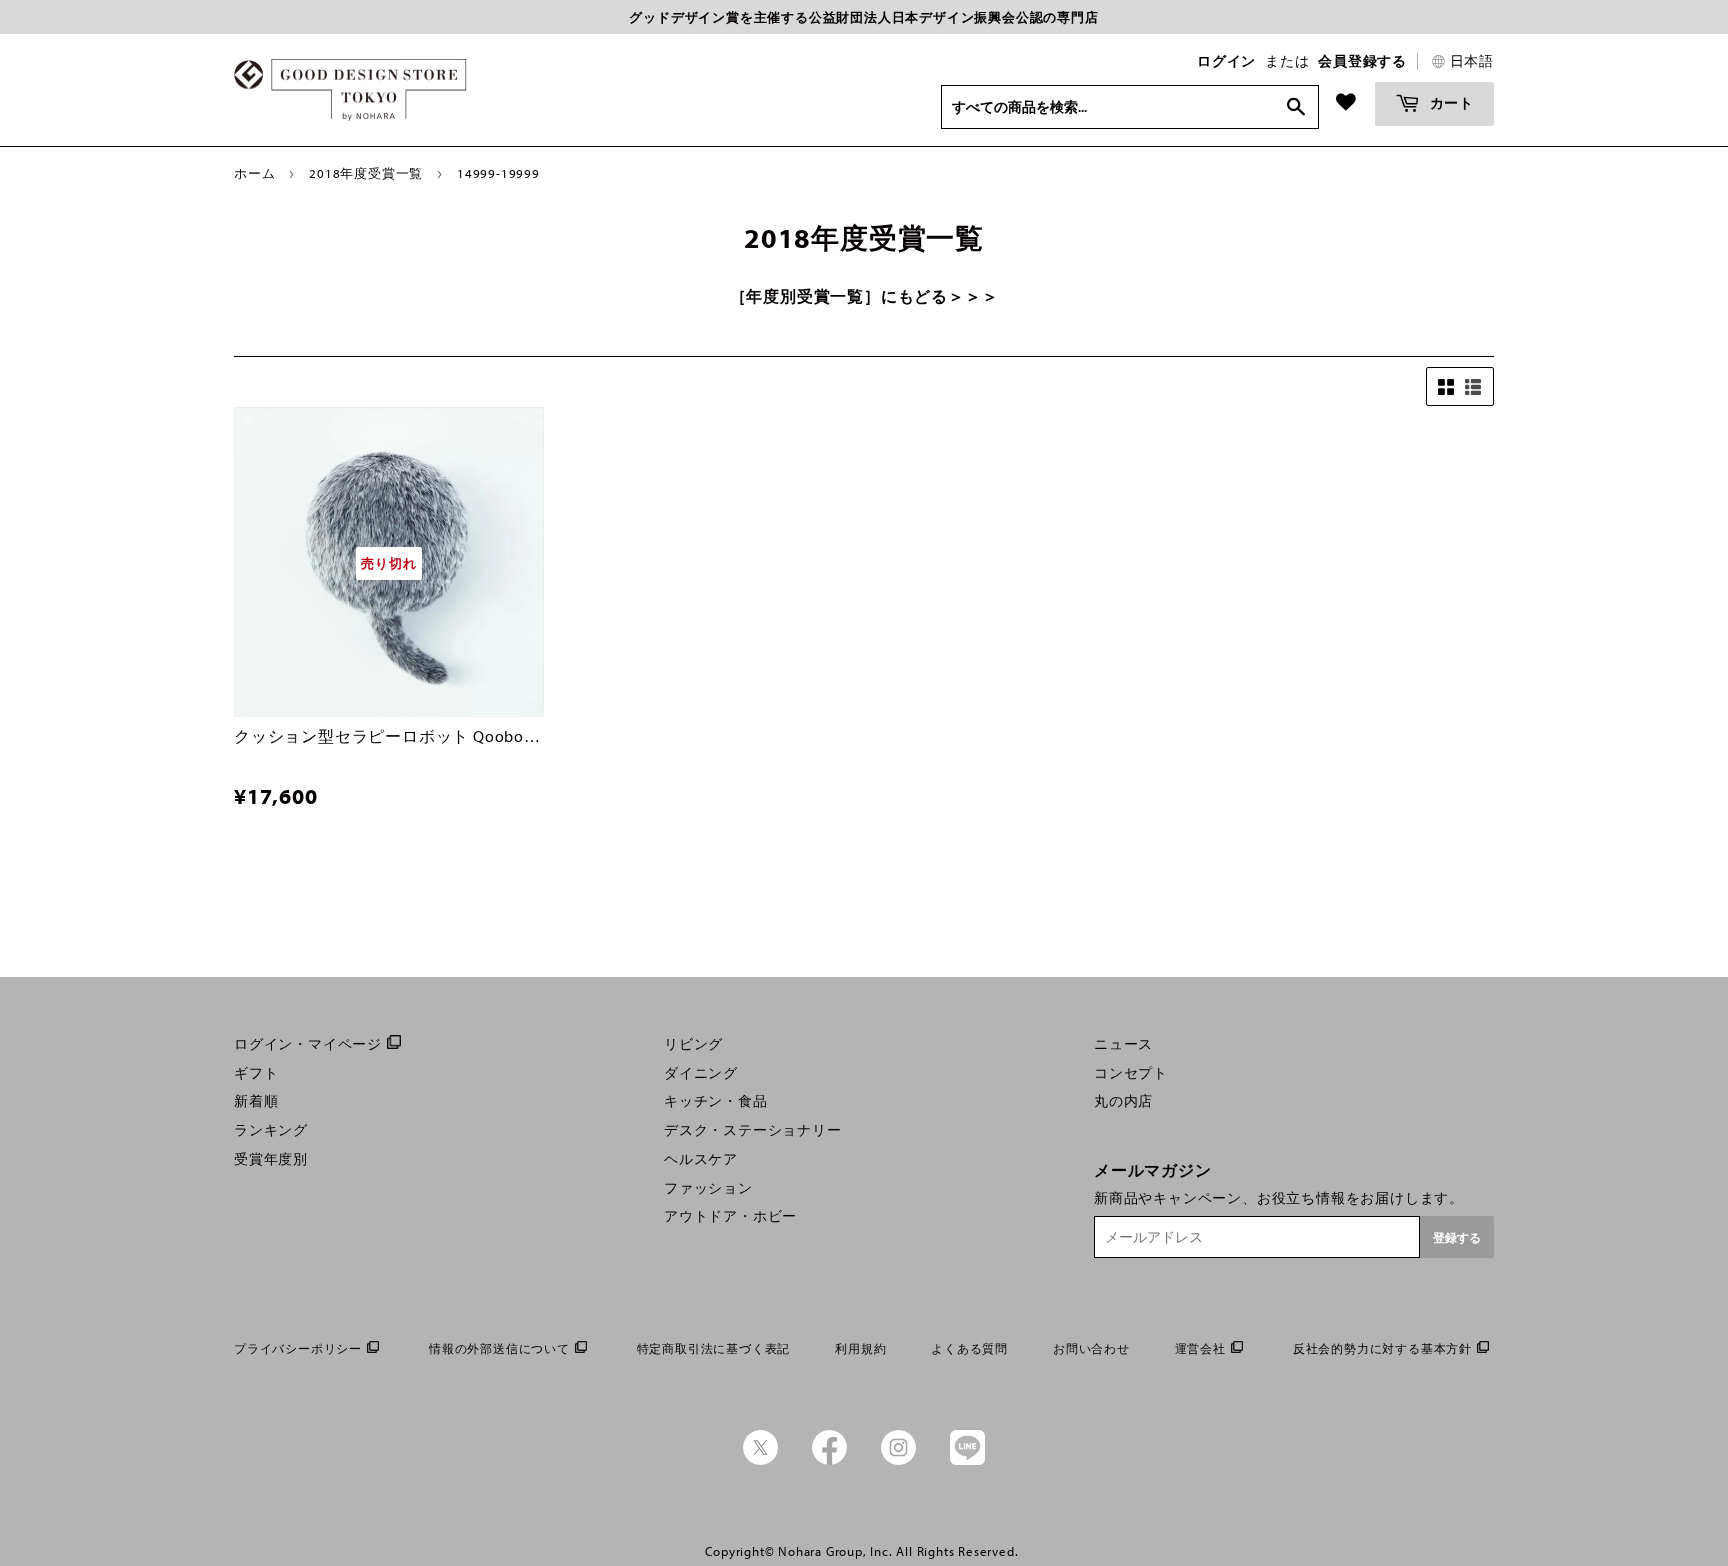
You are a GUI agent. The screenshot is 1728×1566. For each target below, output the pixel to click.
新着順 (256, 1101)
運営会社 (1200, 1348)
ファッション (708, 1188)
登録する (1457, 1237)
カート (1450, 102)
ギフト (256, 1073)
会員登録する (1362, 61)
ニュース (1123, 1044)
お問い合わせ (1091, 1348)
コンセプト (1131, 1073)
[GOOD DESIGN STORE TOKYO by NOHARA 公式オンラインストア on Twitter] (760, 1460)
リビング (693, 1044)
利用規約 (860, 1348)
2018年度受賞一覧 (366, 173)
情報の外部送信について (499, 1348)
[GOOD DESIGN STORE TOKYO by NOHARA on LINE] (967, 1460)
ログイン (1226, 61)
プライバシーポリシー (298, 1348)
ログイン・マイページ (308, 1044)
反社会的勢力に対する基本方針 (1382, 1348)
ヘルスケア (701, 1159)
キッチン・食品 (716, 1101)
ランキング (271, 1130)
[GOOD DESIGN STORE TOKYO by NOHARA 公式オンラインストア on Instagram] (898, 1460)
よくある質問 (969, 1348)
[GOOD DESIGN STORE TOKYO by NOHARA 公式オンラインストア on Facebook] (829, 1460)
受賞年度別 (271, 1159)
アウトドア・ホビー (730, 1216)
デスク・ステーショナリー (753, 1130)
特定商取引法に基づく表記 (714, 1348)
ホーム (254, 173)
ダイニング (701, 1073)
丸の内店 (1123, 1101)
